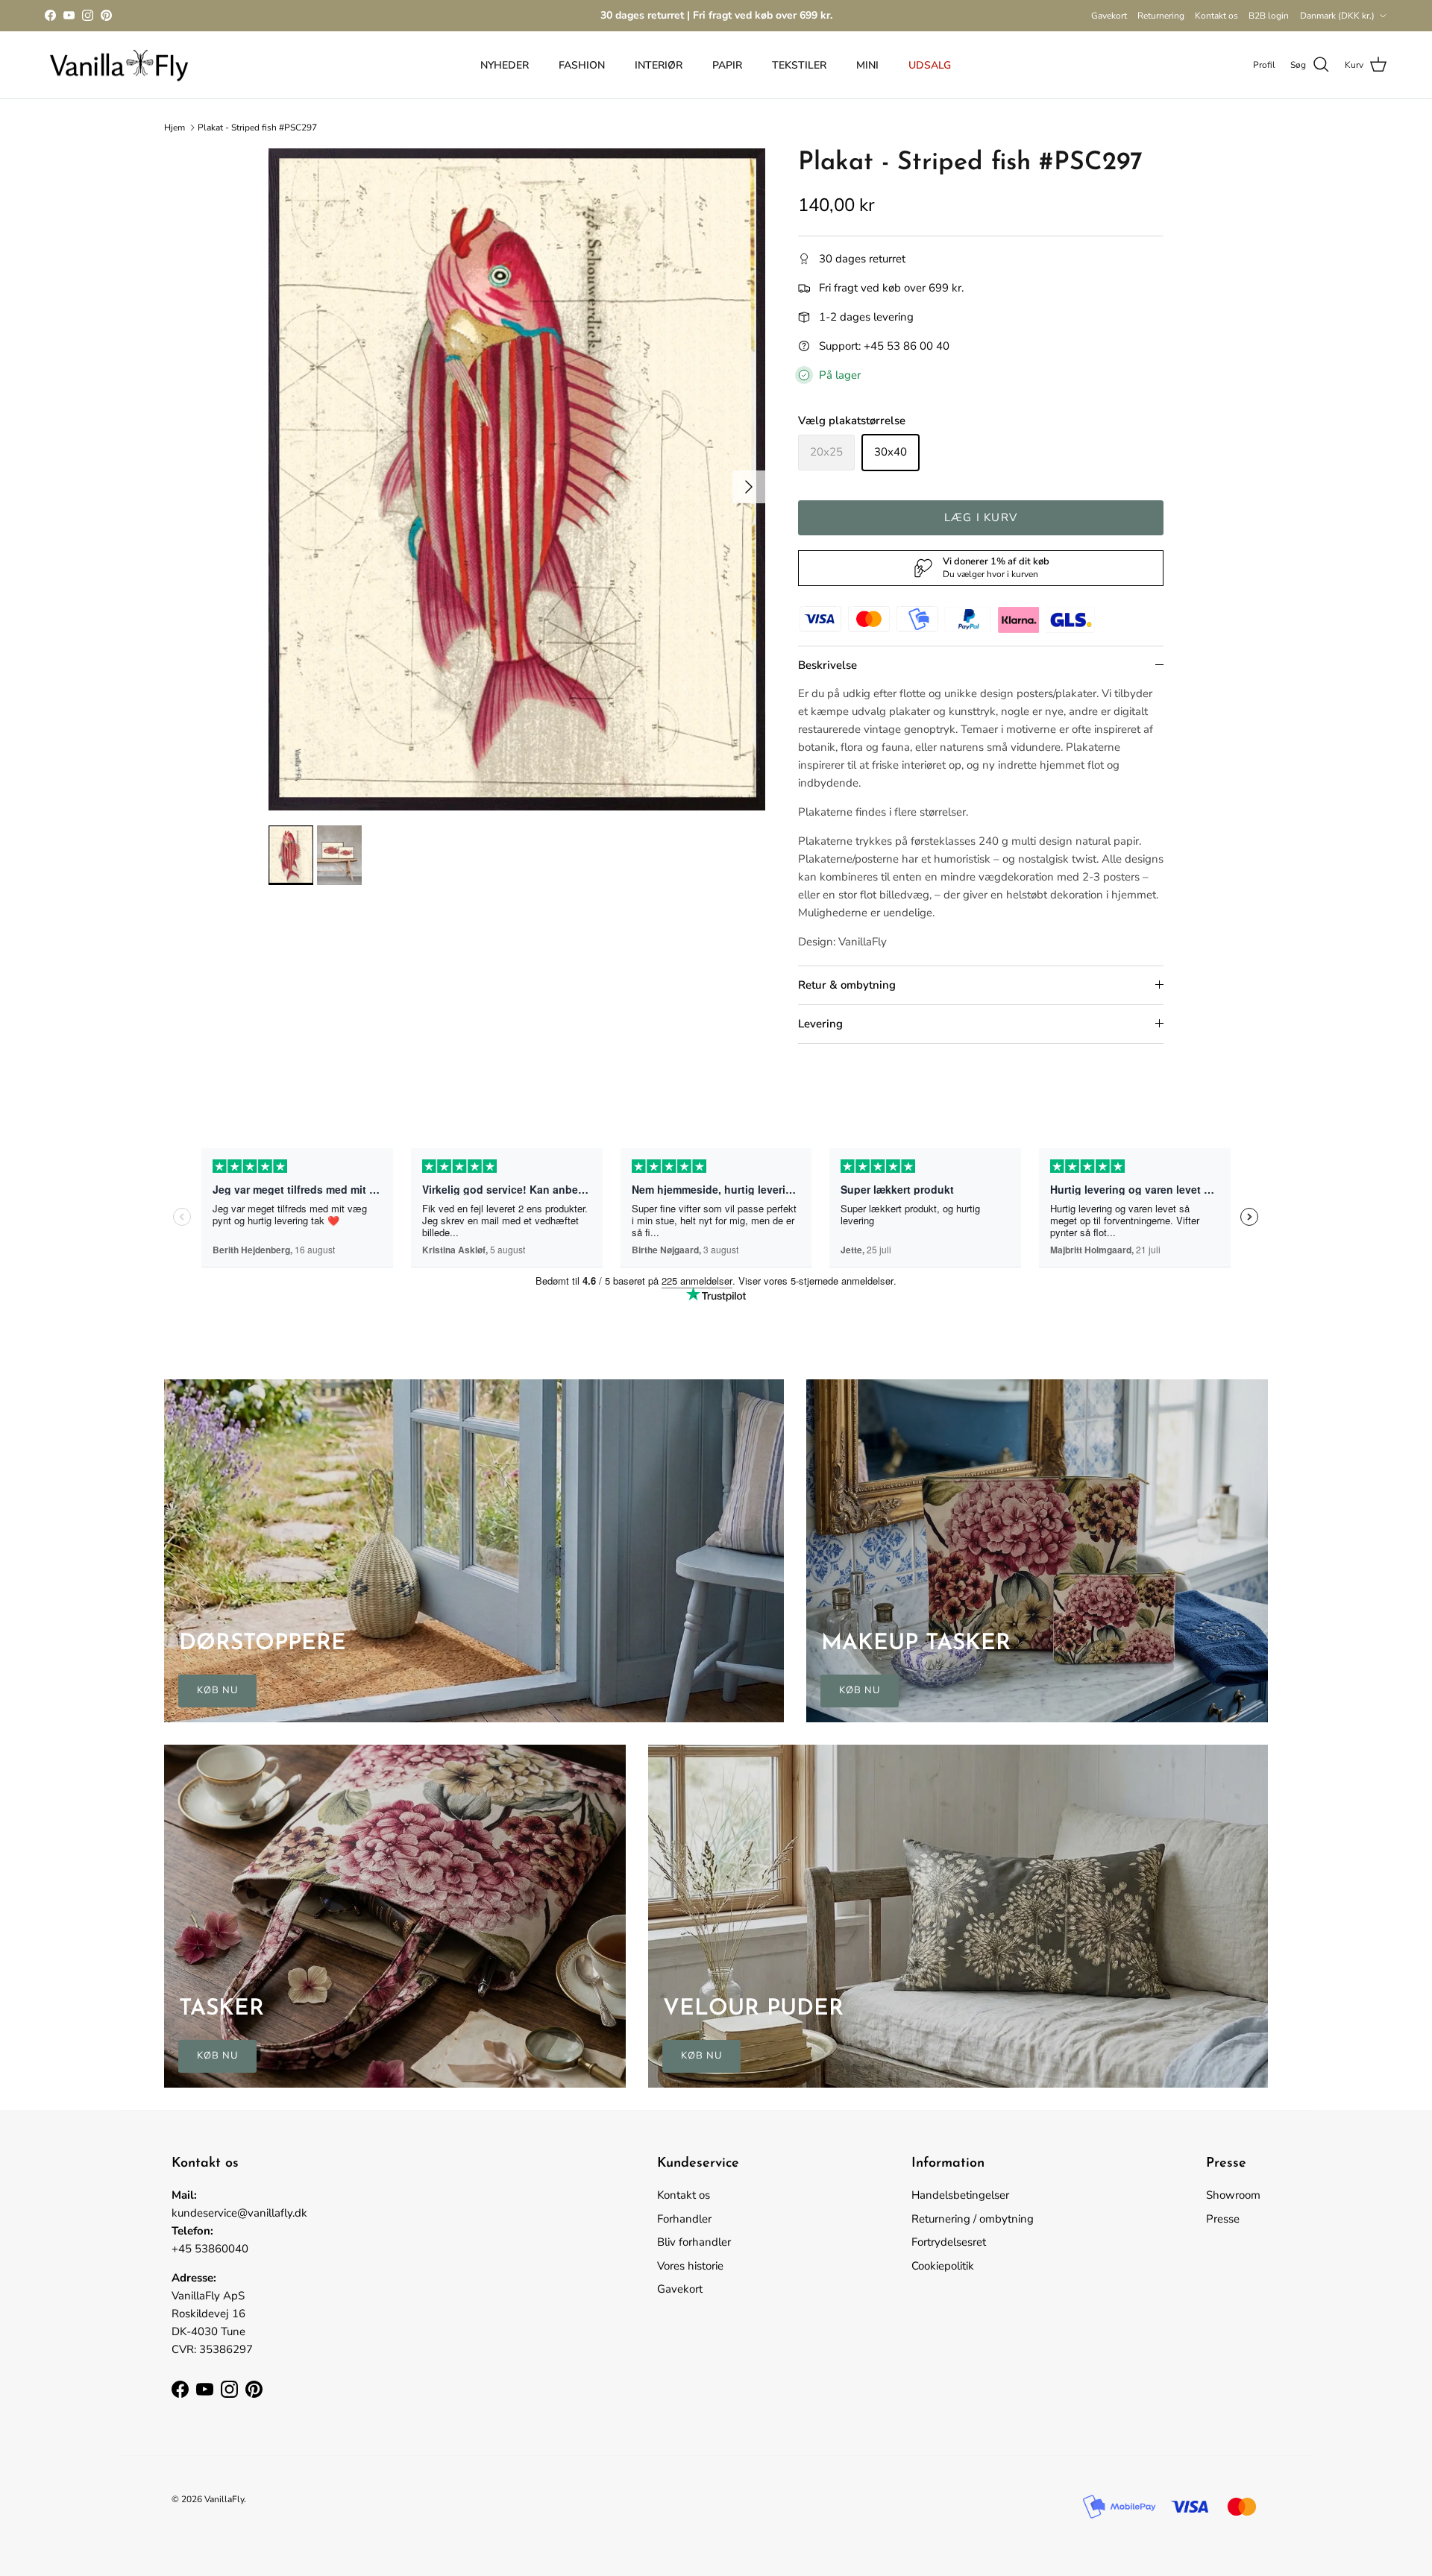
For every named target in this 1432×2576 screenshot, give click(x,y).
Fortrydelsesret (949, 2242)
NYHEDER (505, 65)
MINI (867, 65)
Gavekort (1109, 16)
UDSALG (930, 65)
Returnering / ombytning (973, 2219)
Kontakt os (1216, 16)
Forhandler (684, 2219)
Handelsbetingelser (960, 2195)
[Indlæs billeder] (517, 479)
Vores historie (690, 2266)
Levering (820, 1024)
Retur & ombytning (847, 985)
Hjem (175, 127)
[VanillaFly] (119, 65)
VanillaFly (224, 2499)
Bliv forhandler (694, 2242)
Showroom (1233, 2195)
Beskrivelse (828, 665)
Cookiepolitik (943, 2266)
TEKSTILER (799, 65)
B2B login (1269, 16)
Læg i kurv (981, 517)
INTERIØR (659, 65)
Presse (1223, 2219)
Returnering (1161, 16)
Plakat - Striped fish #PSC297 (257, 127)
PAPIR (727, 65)
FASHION (582, 65)
